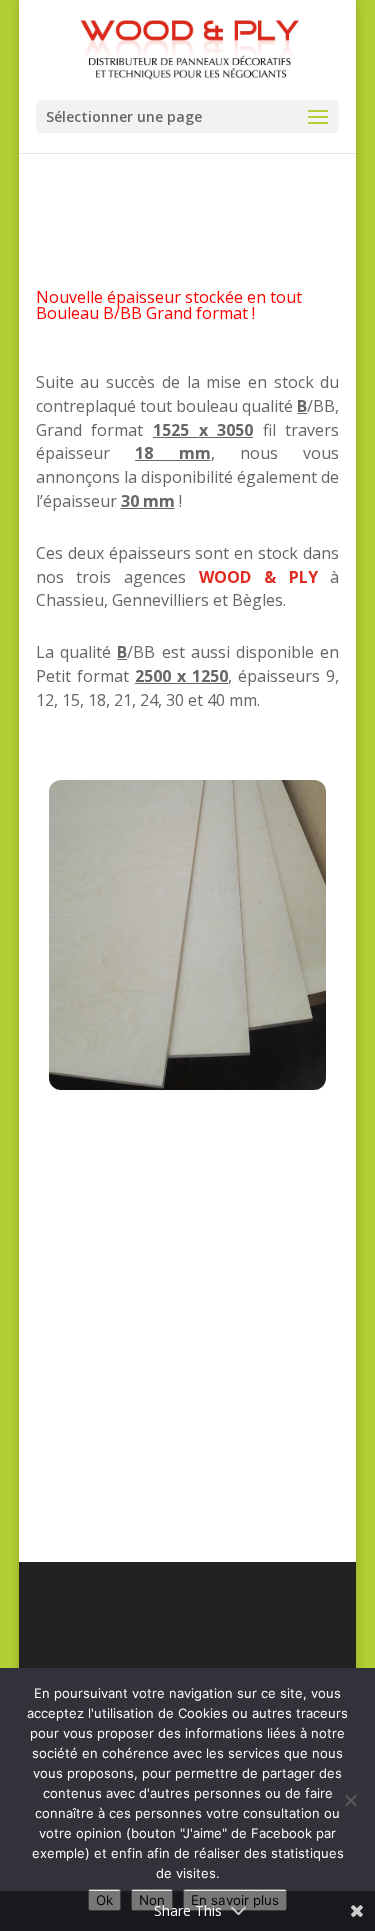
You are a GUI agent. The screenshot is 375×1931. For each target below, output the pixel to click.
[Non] (350, 1800)
